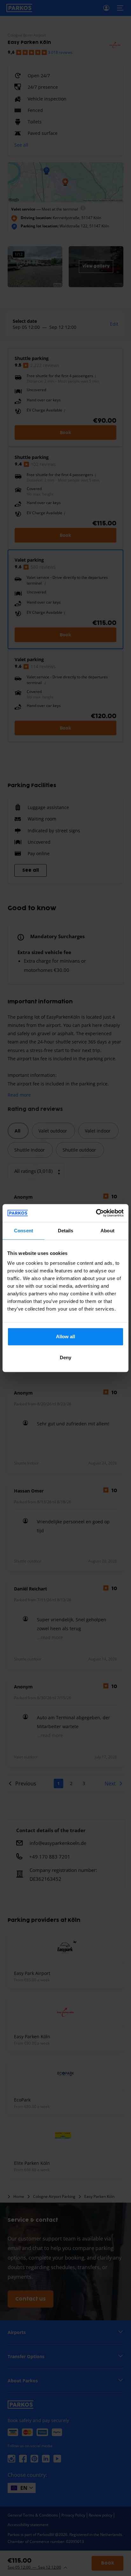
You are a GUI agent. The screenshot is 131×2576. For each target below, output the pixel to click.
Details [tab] (66, 1231)
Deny (65, 1357)
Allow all (66, 1336)
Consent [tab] (24, 1231)
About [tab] (107, 1231)
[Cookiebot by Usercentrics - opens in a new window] (96, 1213)
